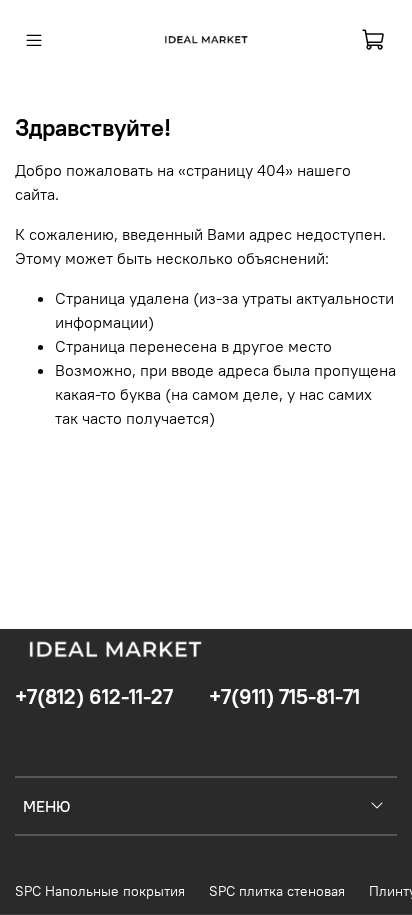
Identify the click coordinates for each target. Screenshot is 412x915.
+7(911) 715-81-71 (284, 696)
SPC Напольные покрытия (100, 891)
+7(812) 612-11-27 (94, 696)
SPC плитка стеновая (277, 891)
